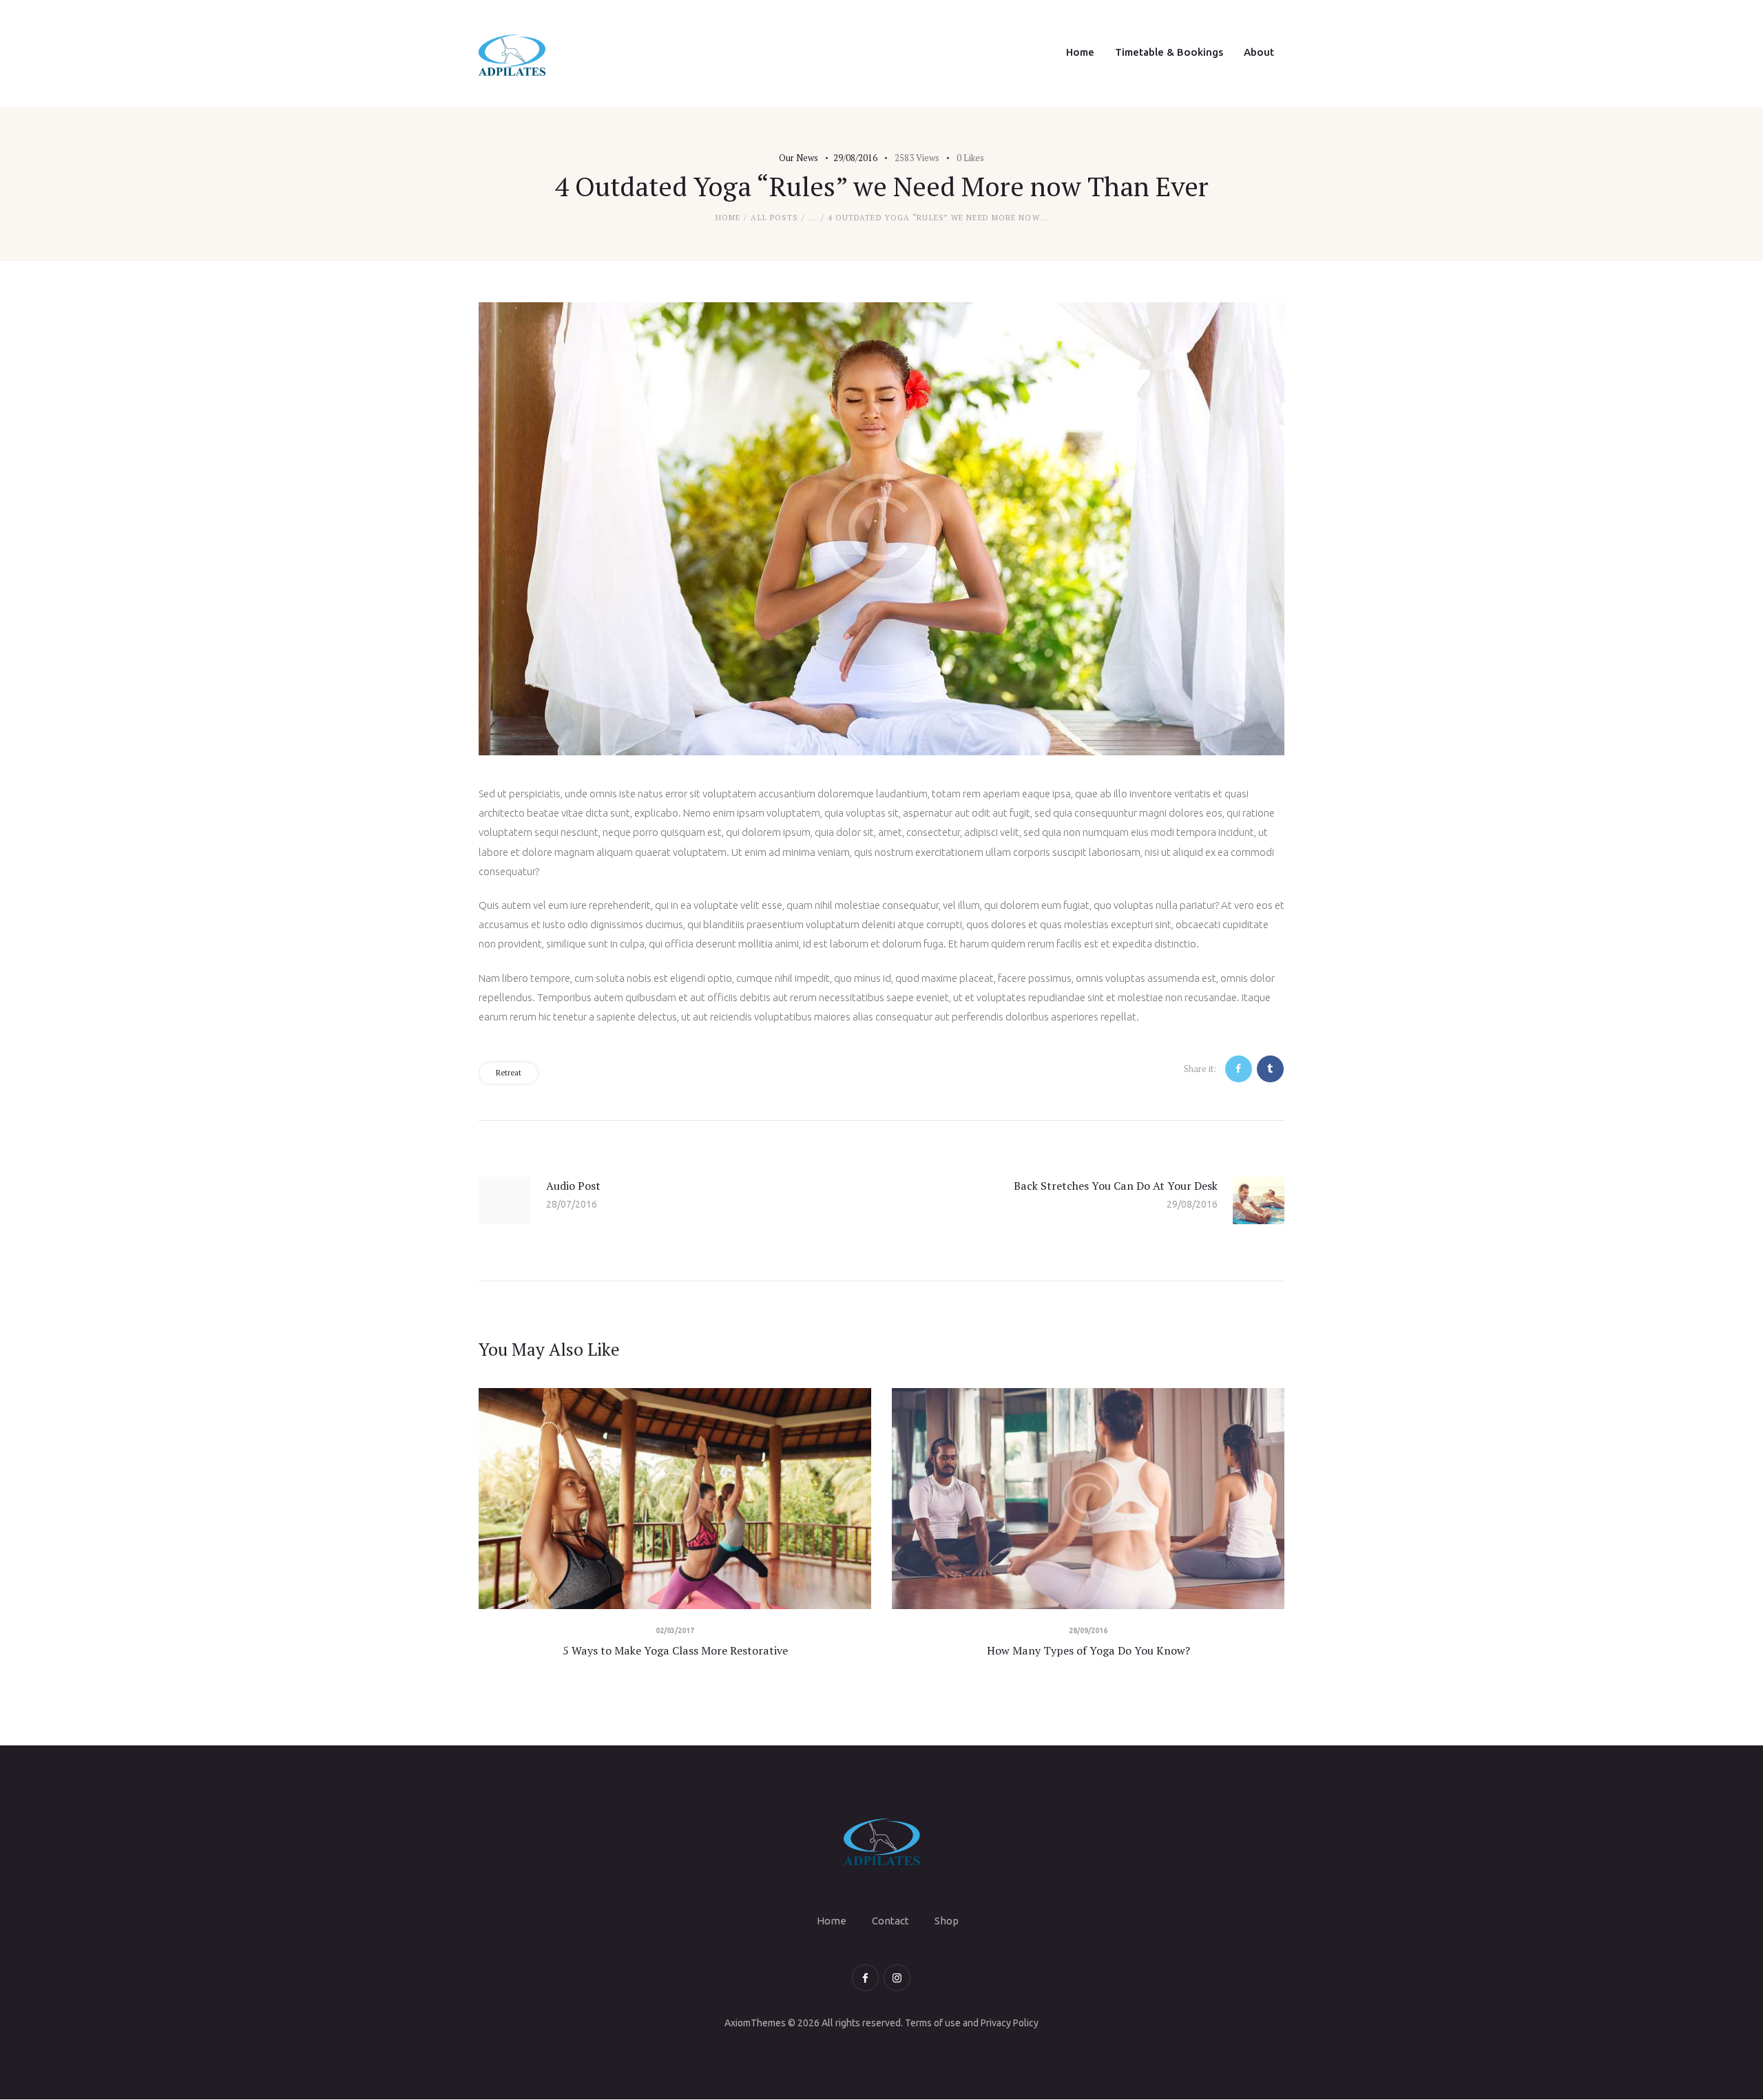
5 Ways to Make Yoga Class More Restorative (675, 1650)
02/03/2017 (675, 1631)
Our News (799, 158)
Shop (947, 1921)
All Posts (774, 218)
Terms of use (933, 2023)
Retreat (509, 1073)
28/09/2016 (1088, 1631)
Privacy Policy (1010, 2023)
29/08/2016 (855, 158)
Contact (890, 1921)
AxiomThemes (755, 2023)
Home (728, 218)
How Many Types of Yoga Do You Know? (1088, 1650)
